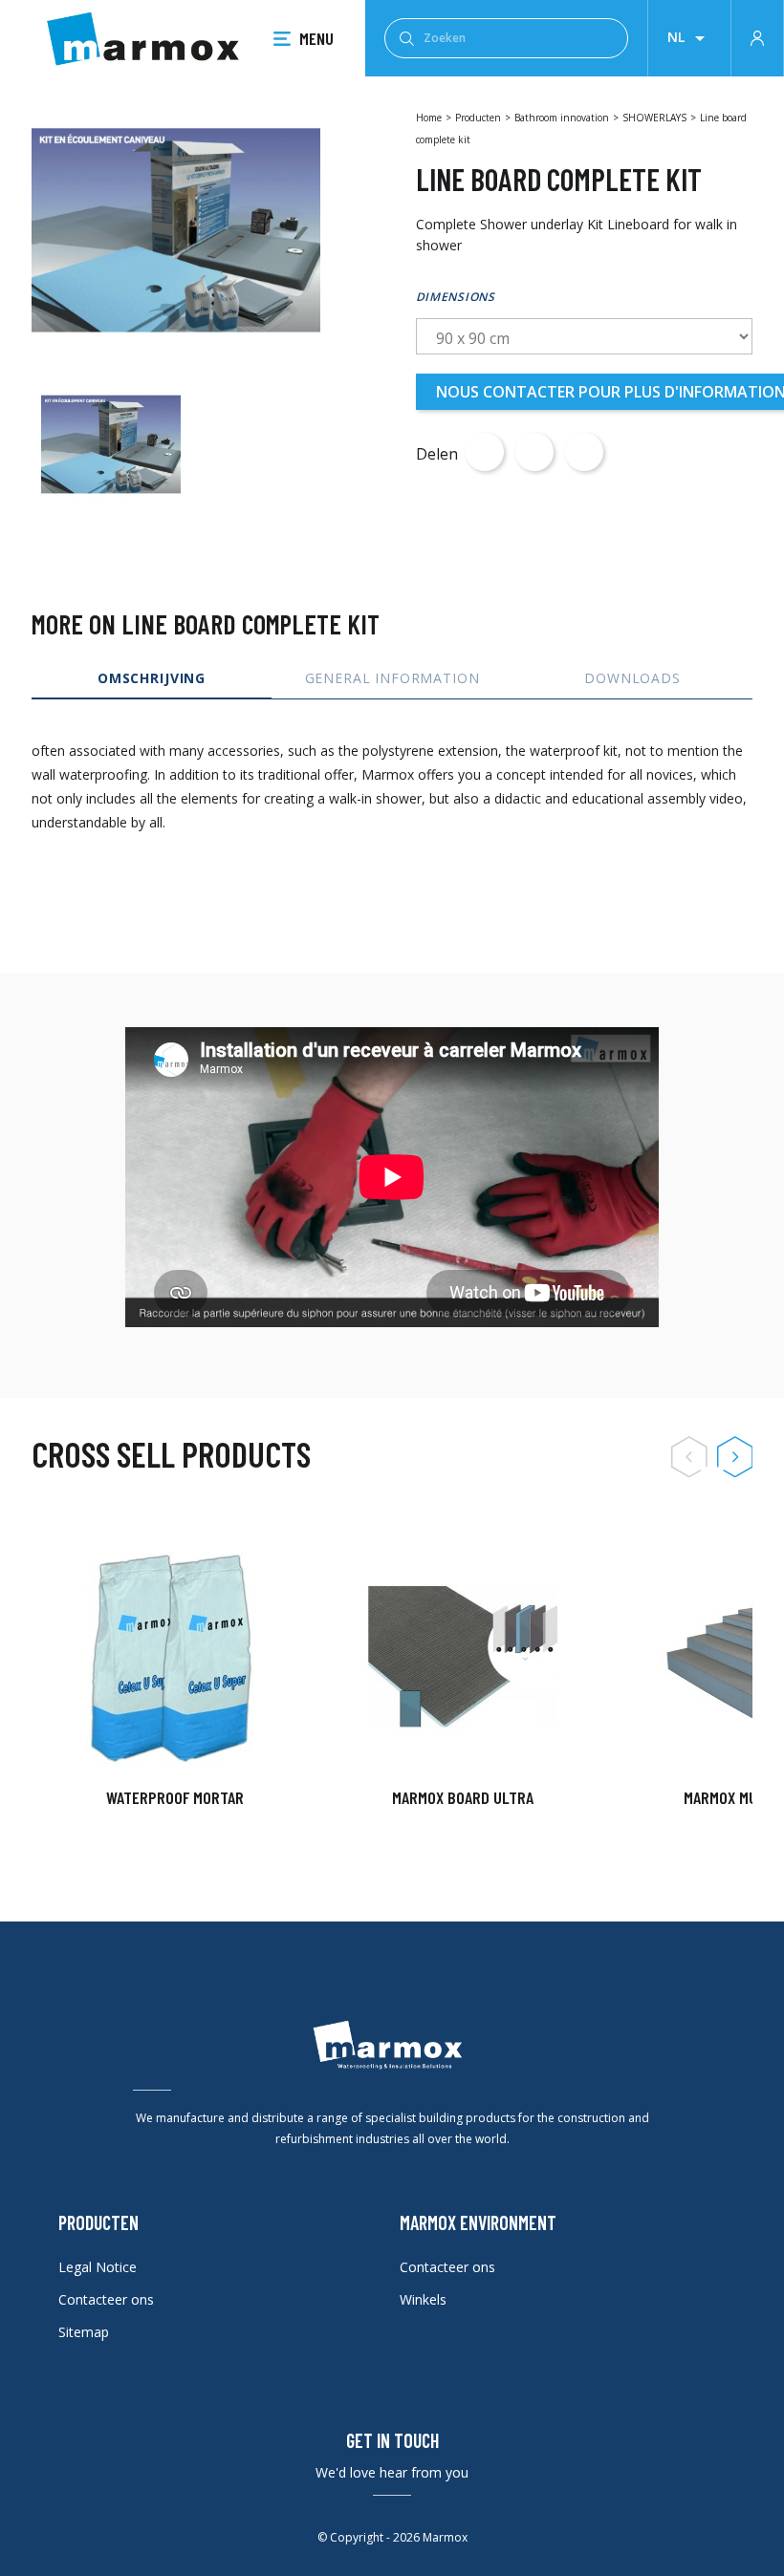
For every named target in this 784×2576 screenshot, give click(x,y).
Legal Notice (98, 2267)
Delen (485, 452)
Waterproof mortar (175, 1797)
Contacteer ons (106, 2299)
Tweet (534, 452)
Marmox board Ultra (463, 1797)
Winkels (423, 2299)
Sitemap (84, 2332)
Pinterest (584, 452)
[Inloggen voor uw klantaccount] (757, 36)
